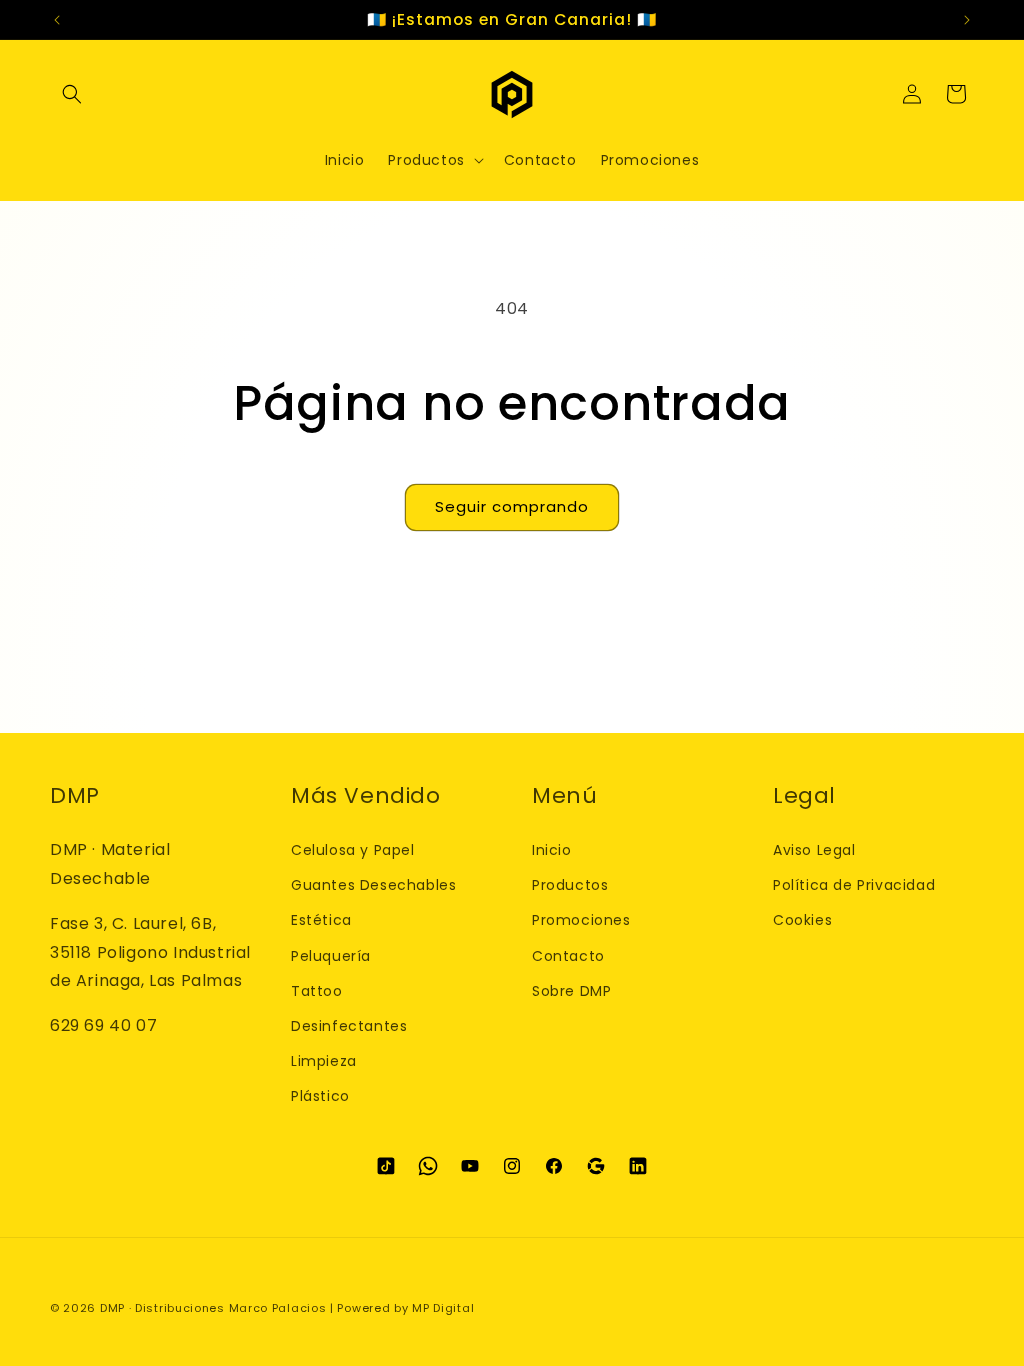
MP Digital (443, 1308)
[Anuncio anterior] (57, 20)
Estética (321, 920)
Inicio (552, 850)
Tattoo (317, 991)
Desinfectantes (349, 1026)
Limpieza (324, 1061)
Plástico (320, 1096)
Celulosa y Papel (353, 850)
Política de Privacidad (854, 885)
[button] (72, 94)
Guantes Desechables (373, 885)
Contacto (568, 956)
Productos (570, 885)
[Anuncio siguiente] (967, 20)
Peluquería (331, 956)
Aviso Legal (814, 850)
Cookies (802, 920)
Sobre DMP (571, 991)
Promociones (581, 920)
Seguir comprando (512, 506)
